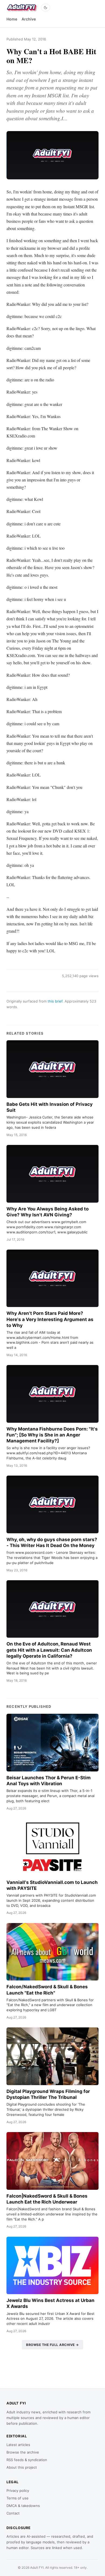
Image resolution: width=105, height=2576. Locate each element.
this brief (55, 1001)
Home (12, 19)
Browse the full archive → (52, 2345)
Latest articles (18, 2445)
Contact (13, 2513)
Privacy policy (18, 2491)
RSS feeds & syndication (27, 2460)
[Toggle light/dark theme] (45, 8)
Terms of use (17, 2498)
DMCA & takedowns (23, 2506)
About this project (22, 2467)
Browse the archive (23, 2452)
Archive (29, 19)
